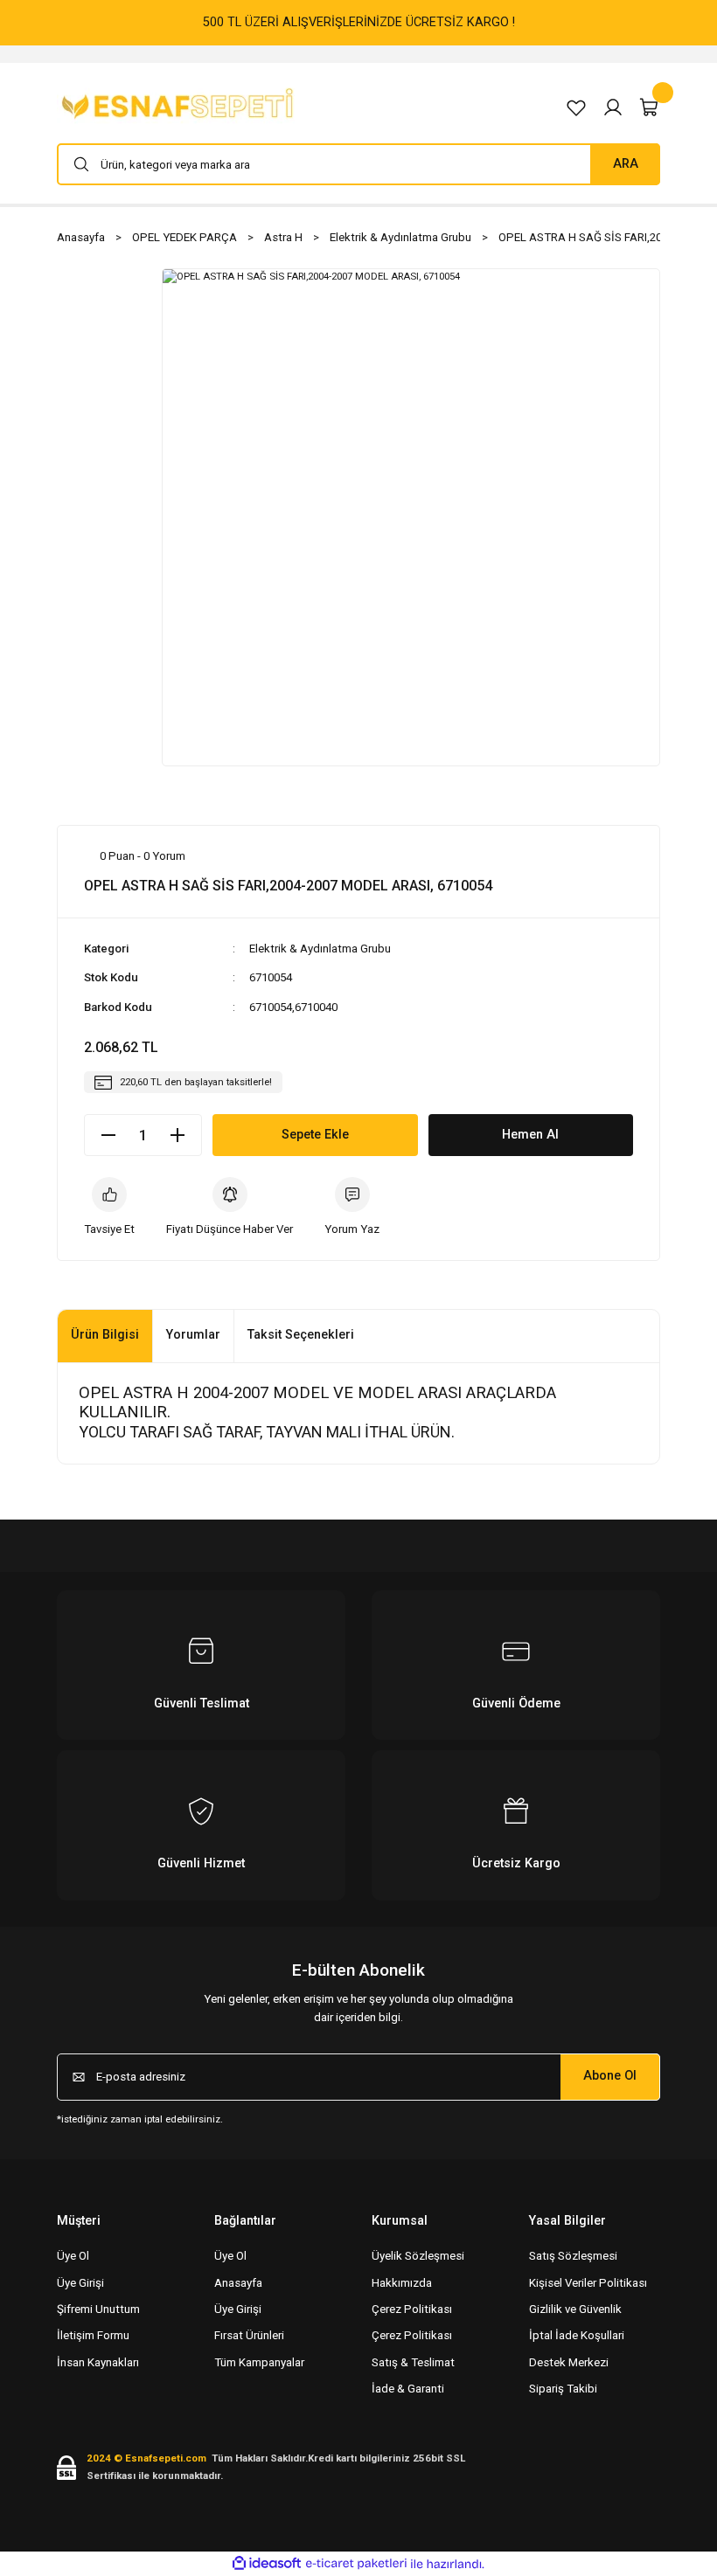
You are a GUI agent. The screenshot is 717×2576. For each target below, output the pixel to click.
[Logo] (181, 107)
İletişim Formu (93, 2335)
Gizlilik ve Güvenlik (575, 2309)
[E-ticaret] (356, 2564)
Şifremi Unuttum (98, 2309)
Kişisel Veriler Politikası (588, 2283)
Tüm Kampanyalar (259, 2362)
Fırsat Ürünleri (249, 2335)
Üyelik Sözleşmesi (418, 2256)
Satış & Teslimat (413, 2362)
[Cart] (650, 107)
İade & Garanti (408, 2389)
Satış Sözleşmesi (573, 2256)
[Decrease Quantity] (108, 1135)
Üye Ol (73, 2256)
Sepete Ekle (315, 1135)
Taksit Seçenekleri (301, 1335)
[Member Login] (613, 107)
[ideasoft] (267, 2564)
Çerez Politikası (412, 2309)
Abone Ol (610, 2076)
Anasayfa (238, 2283)
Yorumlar (193, 1335)
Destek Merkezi (569, 2362)
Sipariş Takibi (563, 2389)
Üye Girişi (80, 2283)
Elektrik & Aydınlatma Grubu (320, 949)
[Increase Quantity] (178, 1135)
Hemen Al (530, 1135)
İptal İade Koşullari (577, 2335)
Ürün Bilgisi (105, 1335)
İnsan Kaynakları (98, 2362)
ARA (626, 164)
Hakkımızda (402, 2283)
